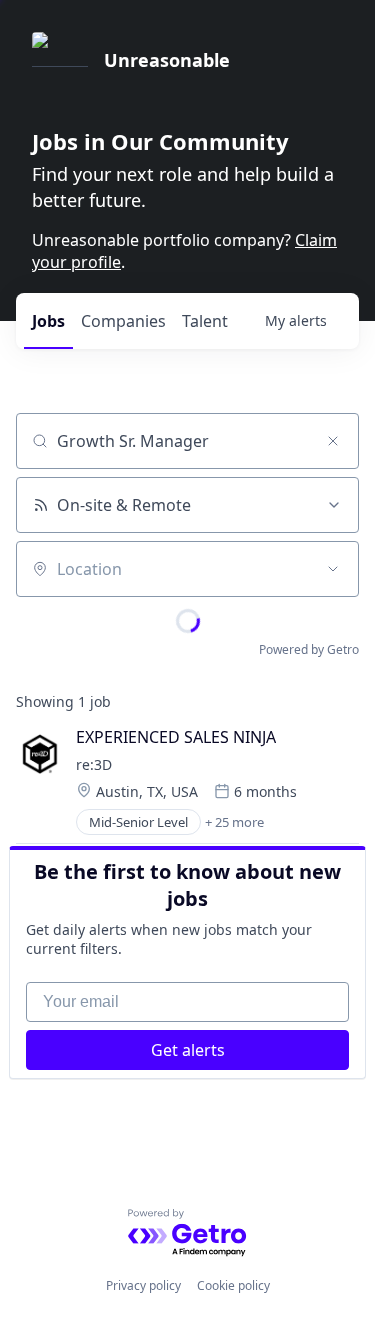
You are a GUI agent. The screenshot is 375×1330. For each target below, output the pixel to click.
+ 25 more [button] (234, 822)
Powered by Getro (309, 649)
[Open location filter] (333, 569)
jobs (48, 321)
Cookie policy (233, 1285)
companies (123, 321)
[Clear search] (333, 441)
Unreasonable (167, 60)
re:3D (94, 764)
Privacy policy (143, 1285)
